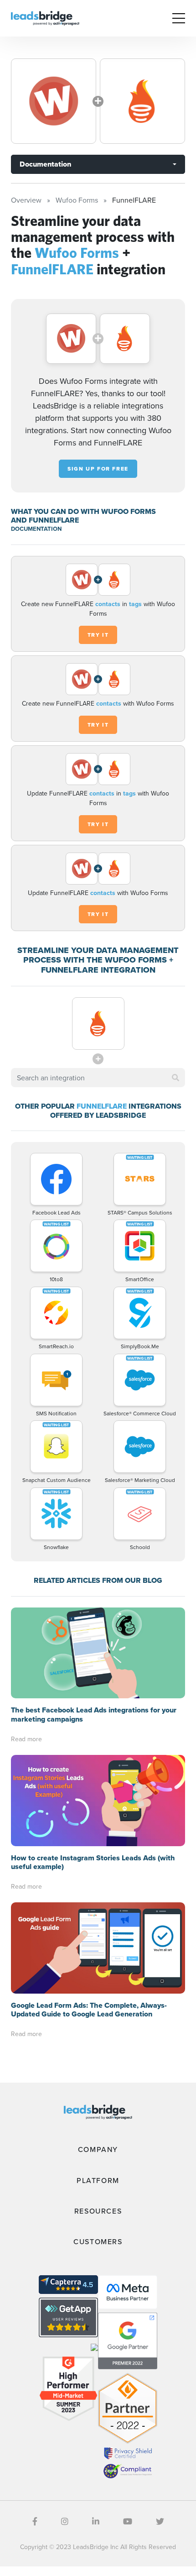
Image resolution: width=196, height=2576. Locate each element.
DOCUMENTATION (36, 529)
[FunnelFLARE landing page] (142, 101)
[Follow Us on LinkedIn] (96, 2521)
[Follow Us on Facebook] (35, 2521)
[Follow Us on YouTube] (128, 2521)
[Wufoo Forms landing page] (54, 101)
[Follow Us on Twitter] (160, 2521)
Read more (26, 1739)
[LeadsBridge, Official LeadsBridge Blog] (45, 17)
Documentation (45, 164)
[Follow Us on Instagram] (65, 2521)
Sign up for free (98, 469)
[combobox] (98, 1078)
